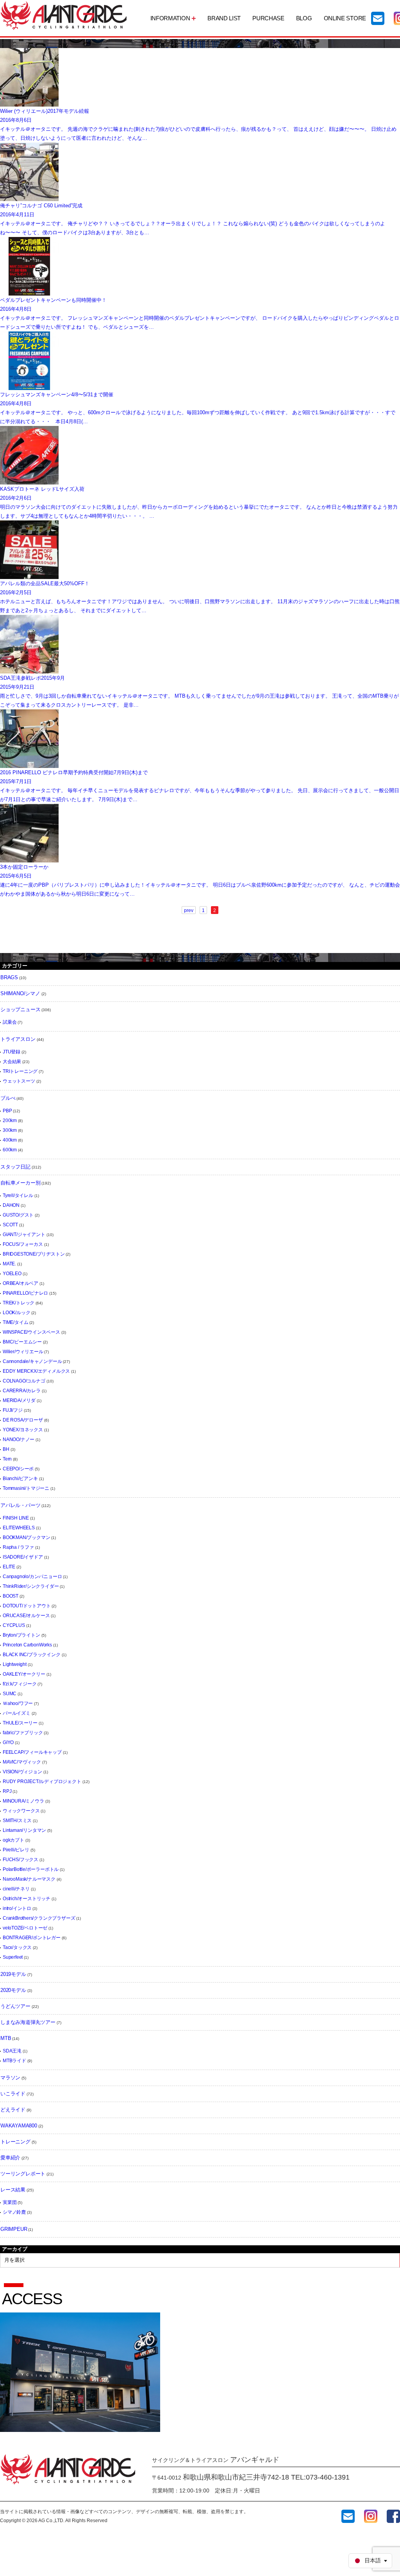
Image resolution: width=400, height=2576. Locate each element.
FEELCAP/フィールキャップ (32, 1752)
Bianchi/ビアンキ (20, 1479)
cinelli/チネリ (16, 1889)
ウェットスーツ (19, 1081)
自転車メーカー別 (20, 1183)
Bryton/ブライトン (21, 1635)
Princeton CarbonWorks (27, 1645)
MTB (6, 2038)
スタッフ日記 (15, 1167)
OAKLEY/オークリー (24, 1674)
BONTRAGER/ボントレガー (32, 1938)
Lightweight (15, 1664)
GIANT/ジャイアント (24, 1235)
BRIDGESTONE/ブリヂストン (34, 1254)
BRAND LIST (224, 18)
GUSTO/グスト (18, 1215)
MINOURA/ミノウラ (23, 1801)
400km (10, 1140)
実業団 (10, 2202)
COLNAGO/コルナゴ (24, 1381)
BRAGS (9, 977)
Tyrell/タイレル (18, 1195)
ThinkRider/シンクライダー (31, 1586)
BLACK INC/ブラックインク (32, 1655)
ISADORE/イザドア (23, 1557)
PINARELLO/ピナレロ (25, 1293)
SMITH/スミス (17, 1821)
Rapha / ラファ (18, 1547)
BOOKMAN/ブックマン (26, 1537)
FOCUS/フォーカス (23, 1244)
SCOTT (10, 1225)
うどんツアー (15, 2006)
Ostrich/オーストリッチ (27, 1899)
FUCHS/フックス (21, 1860)
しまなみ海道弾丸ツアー (28, 2022)
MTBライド (14, 2061)
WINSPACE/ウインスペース (31, 1332)
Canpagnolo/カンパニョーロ (32, 1577)
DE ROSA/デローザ (23, 1420)
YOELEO (12, 1274)
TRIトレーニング (20, 1071)
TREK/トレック (19, 1303)
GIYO (8, 1742)
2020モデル (13, 1990)
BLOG (304, 18)
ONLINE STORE (345, 18)
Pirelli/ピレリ (16, 1850)
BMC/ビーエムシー (22, 1342)
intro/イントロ (17, 1908)
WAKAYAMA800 (19, 2126)
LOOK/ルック (16, 1313)
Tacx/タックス (17, 1947)
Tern (7, 1459)
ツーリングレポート (23, 2174)
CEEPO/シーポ (18, 1469)
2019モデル (13, 1974)
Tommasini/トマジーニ (26, 1488)
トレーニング (15, 2142)
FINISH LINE (16, 1518)
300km (10, 1130)
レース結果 (13, 2190)
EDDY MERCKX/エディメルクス (36, 1371)
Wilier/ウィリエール (23, 1352)
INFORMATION (170, 18)
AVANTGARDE (64, 15)
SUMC (10, 1694)
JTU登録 (12, 1052)
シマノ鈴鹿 (14, 2212)
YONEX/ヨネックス (23, 1430)
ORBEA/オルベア (21, 1283)
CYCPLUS (14, 1625)
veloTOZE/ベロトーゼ (25, 1928)
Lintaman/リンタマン (24, 1830)
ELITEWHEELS (19, 1528)
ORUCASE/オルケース (26, 1616)
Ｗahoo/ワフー (18, 1703)
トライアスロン (18, 1039)
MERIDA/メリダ (19, 1400)
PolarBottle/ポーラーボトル (31, 1869)
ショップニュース (20, 1009)
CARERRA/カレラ (22, 1391)
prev (189, 910)
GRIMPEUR (14, 2229)
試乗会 (10, 1022)
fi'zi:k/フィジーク (20, 1684)
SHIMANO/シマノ (20, 993)
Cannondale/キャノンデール (32, 1361)
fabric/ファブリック (23, 1733)
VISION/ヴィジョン (22, 1772)
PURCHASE (268, 18)
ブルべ (8, 1098)
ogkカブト (13, 1840)
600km (10, 1150)
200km (10, 1121)
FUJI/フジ (13, 1410)
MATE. (9, 1264)
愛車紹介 (10, 2158)
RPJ (7, 1791)
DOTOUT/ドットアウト (27, 1606)
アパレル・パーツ (20, 1505)
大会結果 (12, 1062)
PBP (7, 1111)
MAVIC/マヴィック (22, 1762)
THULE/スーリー (20, 1723)
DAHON (11, 1205)
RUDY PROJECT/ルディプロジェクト (42, 1781)
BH (6, 1449)
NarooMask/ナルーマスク (29, 1879)
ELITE (9, 1567)
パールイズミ (17, 1713)
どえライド (13, 2110)
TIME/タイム (15, 1322)
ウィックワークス (21, 1811)
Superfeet (13, 1957)
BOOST (11, 1596)
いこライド (13, 2094)
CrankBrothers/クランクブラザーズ (39, 1918)
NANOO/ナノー (19, 1439)
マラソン (10, 2078)
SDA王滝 (12, 2051)
